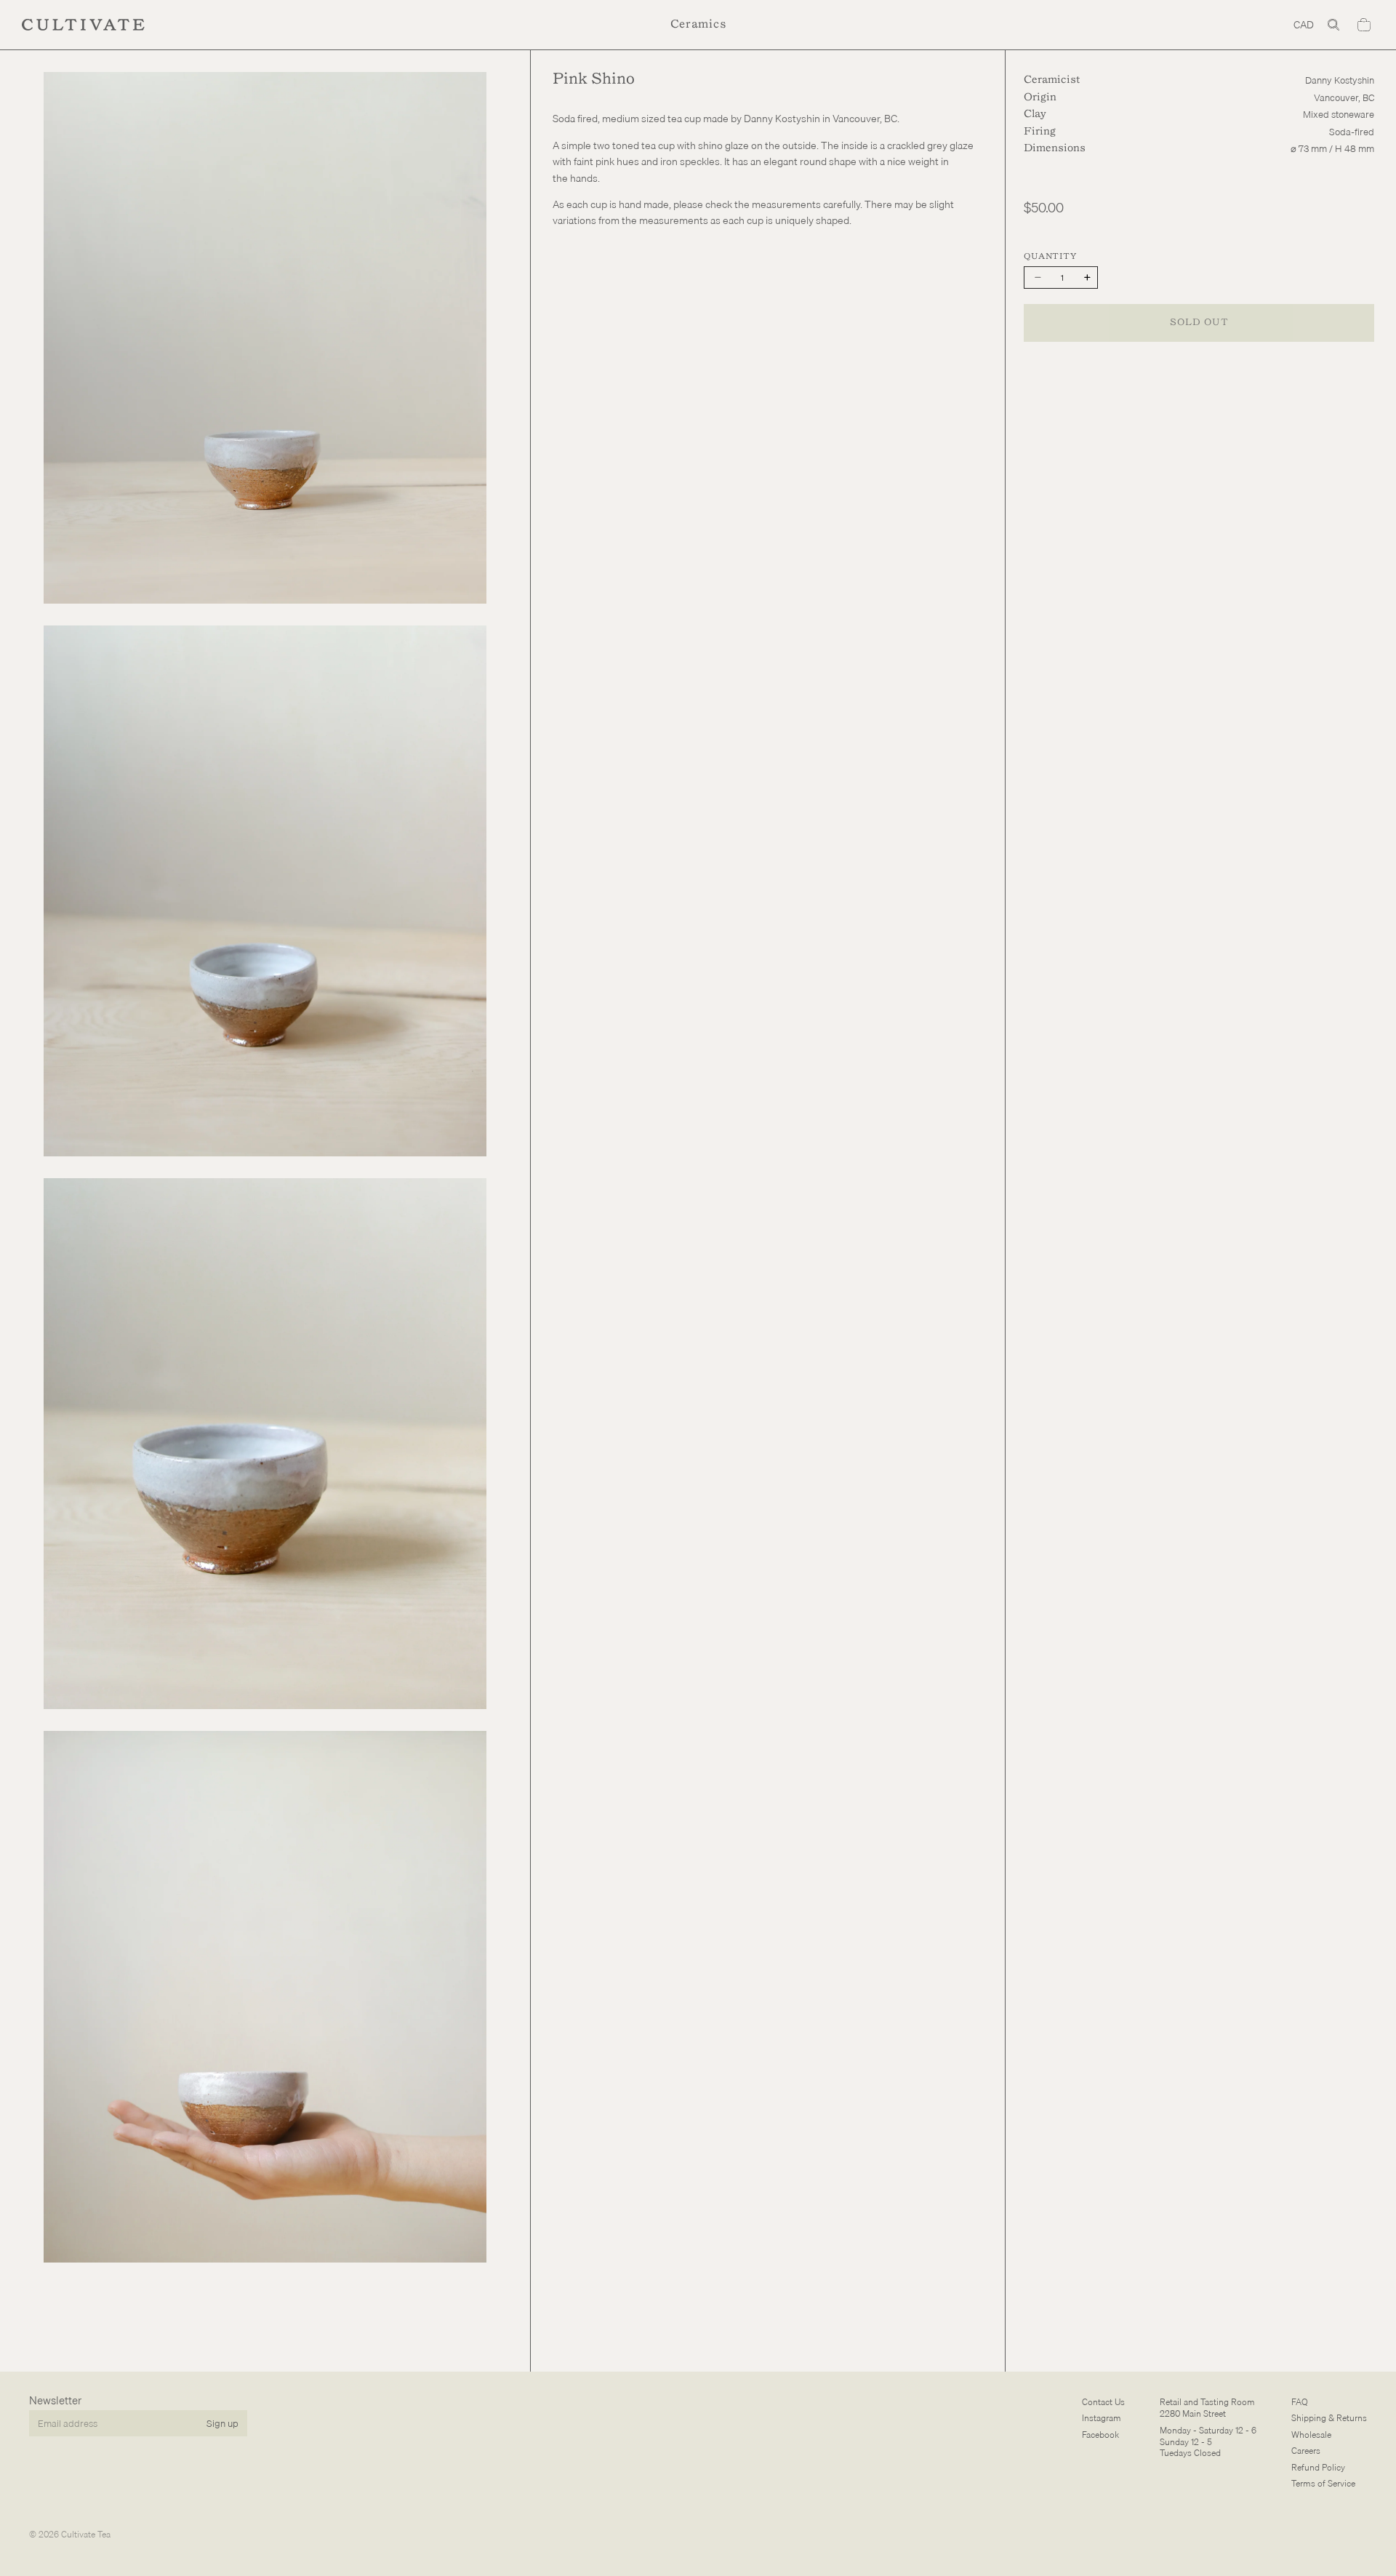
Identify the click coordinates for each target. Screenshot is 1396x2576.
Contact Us (1103, 2402)
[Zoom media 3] (265, 1444)
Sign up (222, 2423)
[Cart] (1364, 25)
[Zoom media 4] (265, 1996)
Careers (1306, 2451)
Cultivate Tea (86, 2534)
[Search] (1333, 25)
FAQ (1300, 2402)
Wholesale (1311, 2434)
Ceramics (698, 24)
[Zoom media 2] (265, 891)
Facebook (1100, 2434)
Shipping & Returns (1329, 2418)
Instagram (1102, 2418)
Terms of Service (1323, 2483)
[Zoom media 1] (265, 337)
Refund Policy (1318, 2467)
